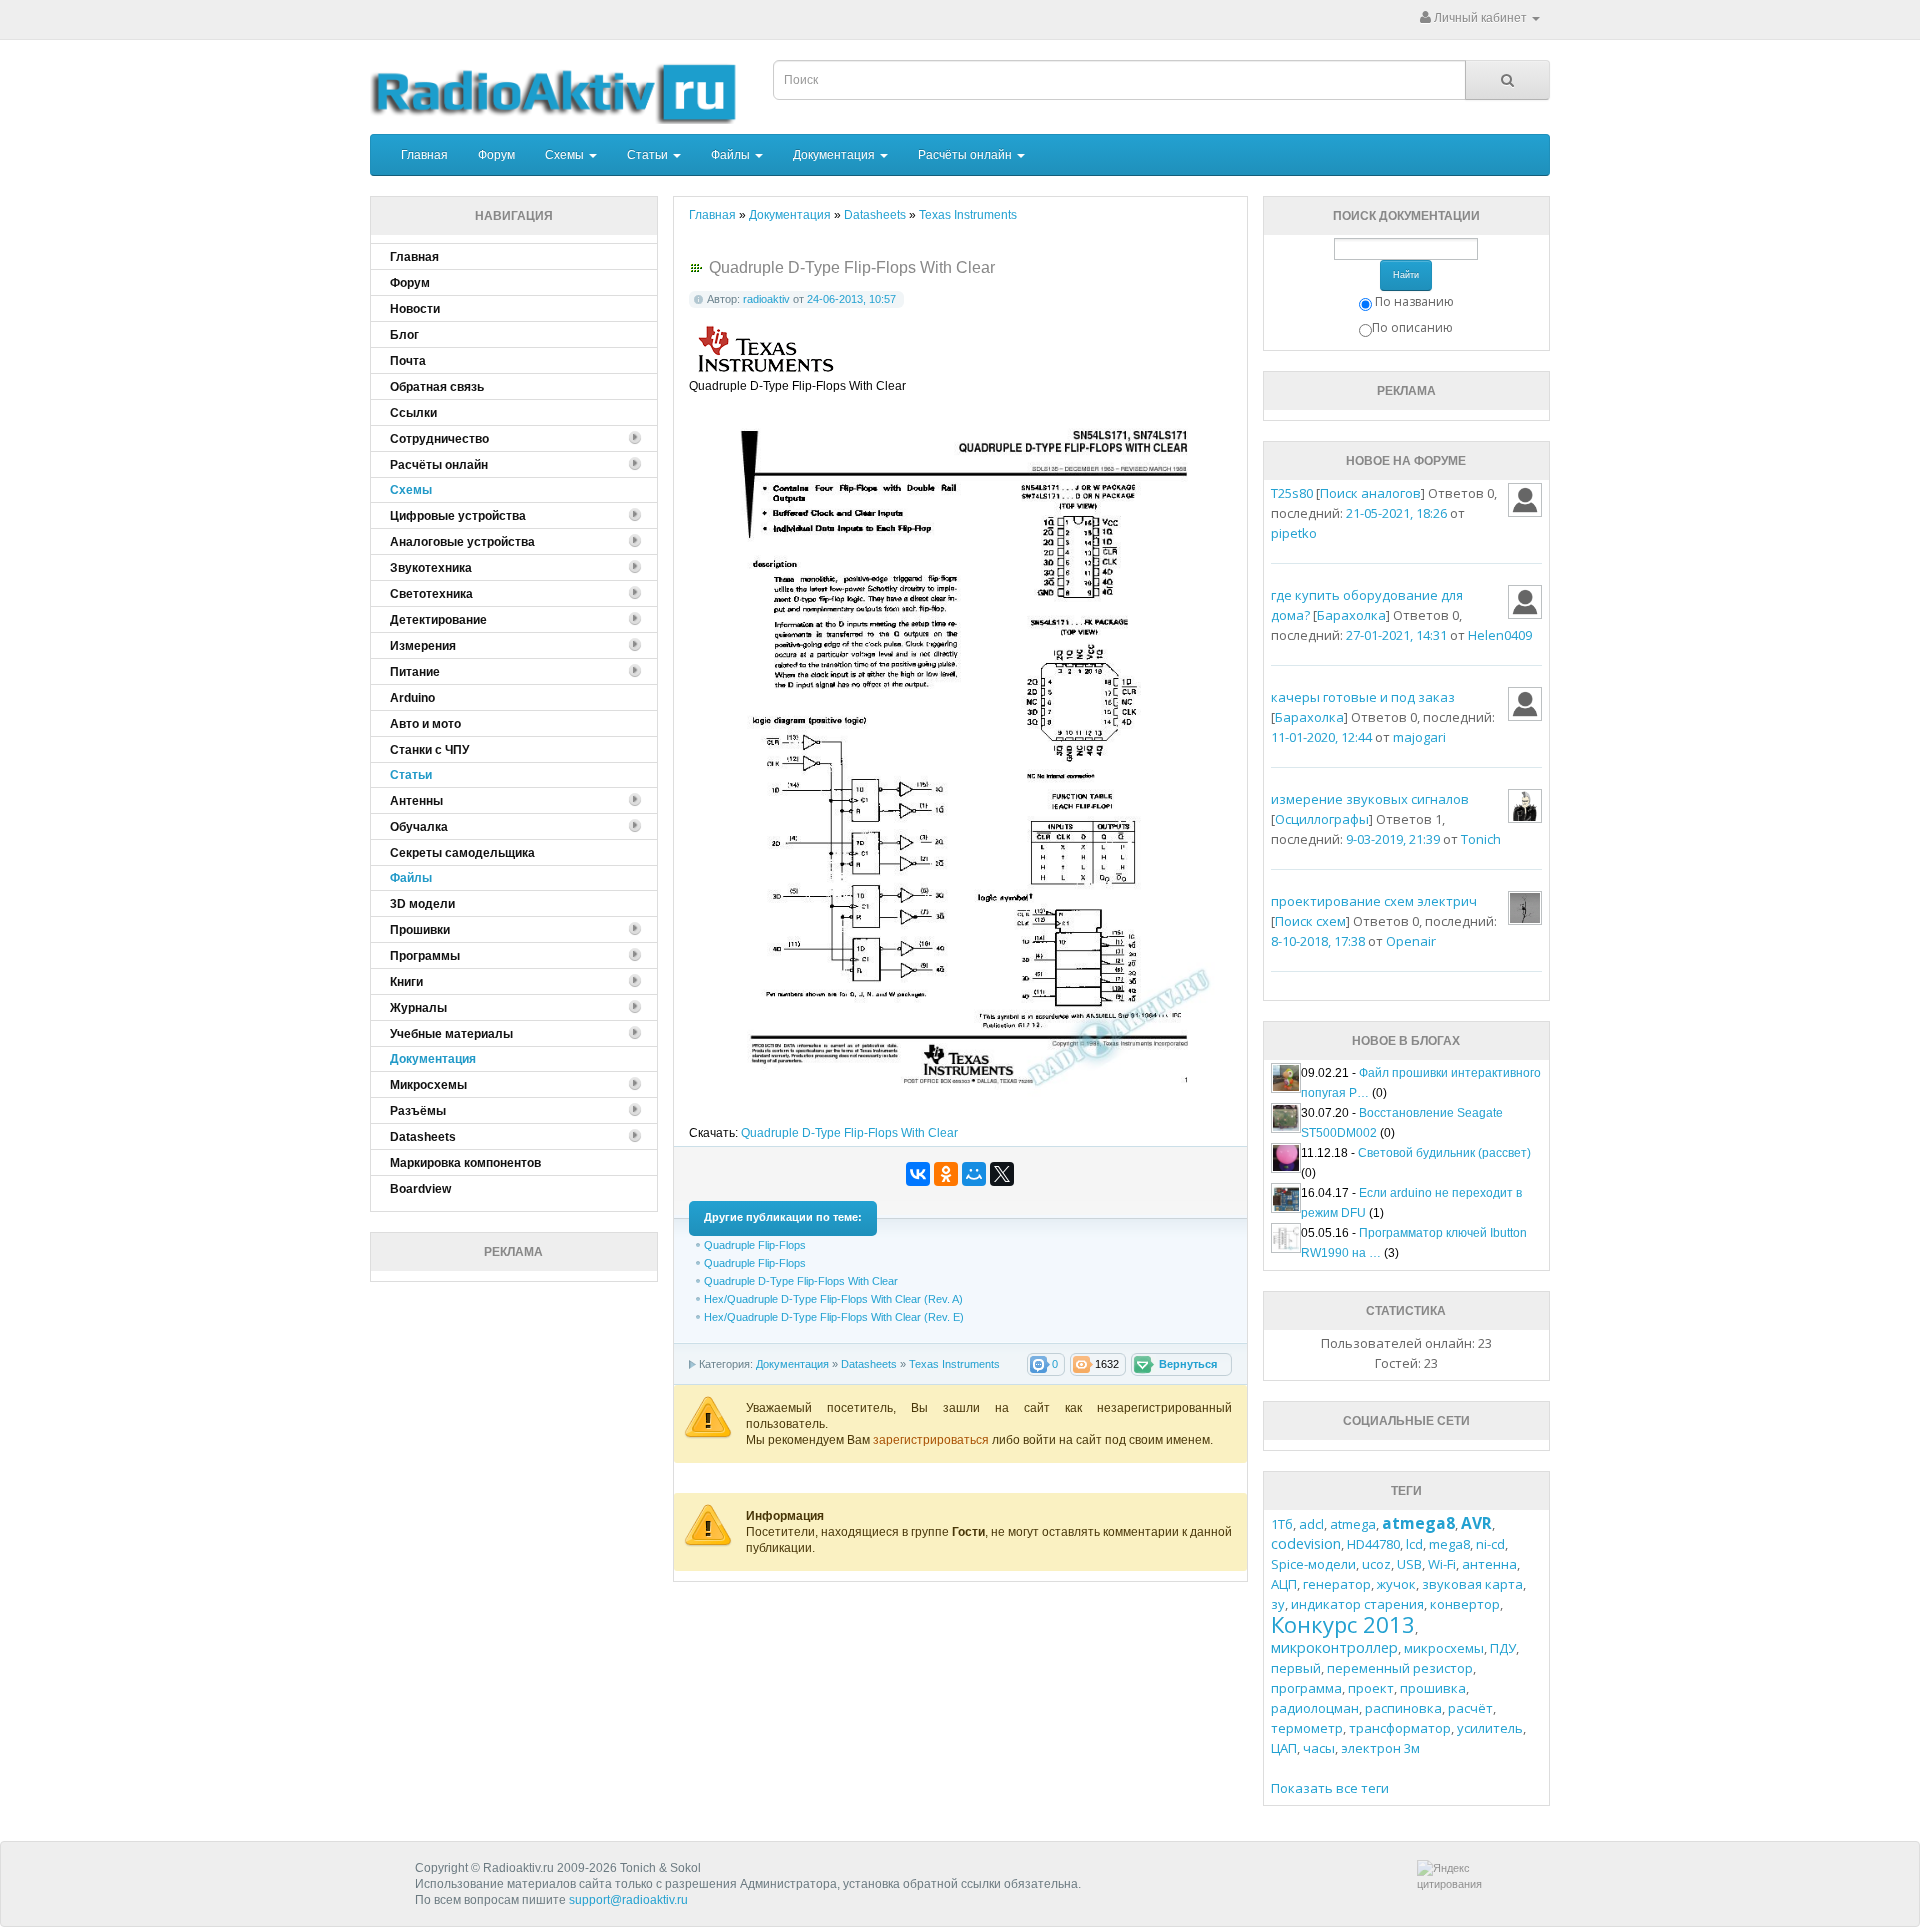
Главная (424, 155)
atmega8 (1418, 1523)
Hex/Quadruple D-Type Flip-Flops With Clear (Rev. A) (833, 1299)
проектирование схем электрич (1374, 901)
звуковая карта (1472, 1584)
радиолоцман (1315, 1708)
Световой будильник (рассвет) (1444, 1153)
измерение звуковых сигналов (1370, 799)
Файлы (732, 155)
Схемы (566, 155)
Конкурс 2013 (1343, 1624)
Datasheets (869, 1364)
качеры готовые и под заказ (1363, 697)
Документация (835, 155)
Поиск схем (1310, 921)
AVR (1476, 1523)
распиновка (1403, 1708)
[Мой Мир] (974, 1174)
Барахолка (1351, 615)
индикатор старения (1357, 1604)
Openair (1411, 941)
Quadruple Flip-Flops (755, 1245)
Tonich (1481, 839)
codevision (1306, 1543)
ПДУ (1503, 1648)
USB (1409, 1564)
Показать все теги (1330, 1788)
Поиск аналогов (1370, 493)
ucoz (1376, 1564)
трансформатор (1400, 1728)
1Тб (1282, 1524)
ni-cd (1490, 1544)
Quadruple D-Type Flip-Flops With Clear (849, 1133)
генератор (1337, 1584)
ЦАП (1284, 1748)
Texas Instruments (954, 1364)
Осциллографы (1322, 819)
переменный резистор (1400, 1668)
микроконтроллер (1334, 1647)
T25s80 (1292, 493)
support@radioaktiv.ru (628, 1900)
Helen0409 (1500, 635)
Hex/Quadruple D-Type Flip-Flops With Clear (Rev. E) (834, 1317)
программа (1306, 1688)
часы (1319, 1748)
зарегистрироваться (932, 1440)
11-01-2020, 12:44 (1321, 737)
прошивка (1433, 1688)
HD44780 (1373, 1544)
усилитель (1490, 1728)
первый (1296, 1668)
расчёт (1470, 1708)
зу (1278, 1604)
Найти (1406, 275)
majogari (1419, 737)
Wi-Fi (1442, 1564)
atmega (1353, 1524)
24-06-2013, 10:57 (851, 299)
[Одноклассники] (946, 1174)
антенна (1489, 1564)
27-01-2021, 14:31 (1396, 635)
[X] (1002, 1174)
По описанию (1412, 327)
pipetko (1294, 533)
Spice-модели (1313, 1564)
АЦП (1284, 1584)
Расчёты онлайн (966, 155)
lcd (1414, 1544)
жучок (1396, 1584)
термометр (1307, 1728)
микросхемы (1444, 1648)
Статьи (649, 155)
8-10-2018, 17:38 (1318, 941)
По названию (1414, 301)
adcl (1311, 1524)
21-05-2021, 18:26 (1396, 513)
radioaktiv (766, 299)
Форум (496, 155)
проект (1371, 1688)
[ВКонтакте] (918, 1174)
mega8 (1449, 1544)
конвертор (1465, 1604)
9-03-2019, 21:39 (1393, 839)
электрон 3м (1380, 1748)
